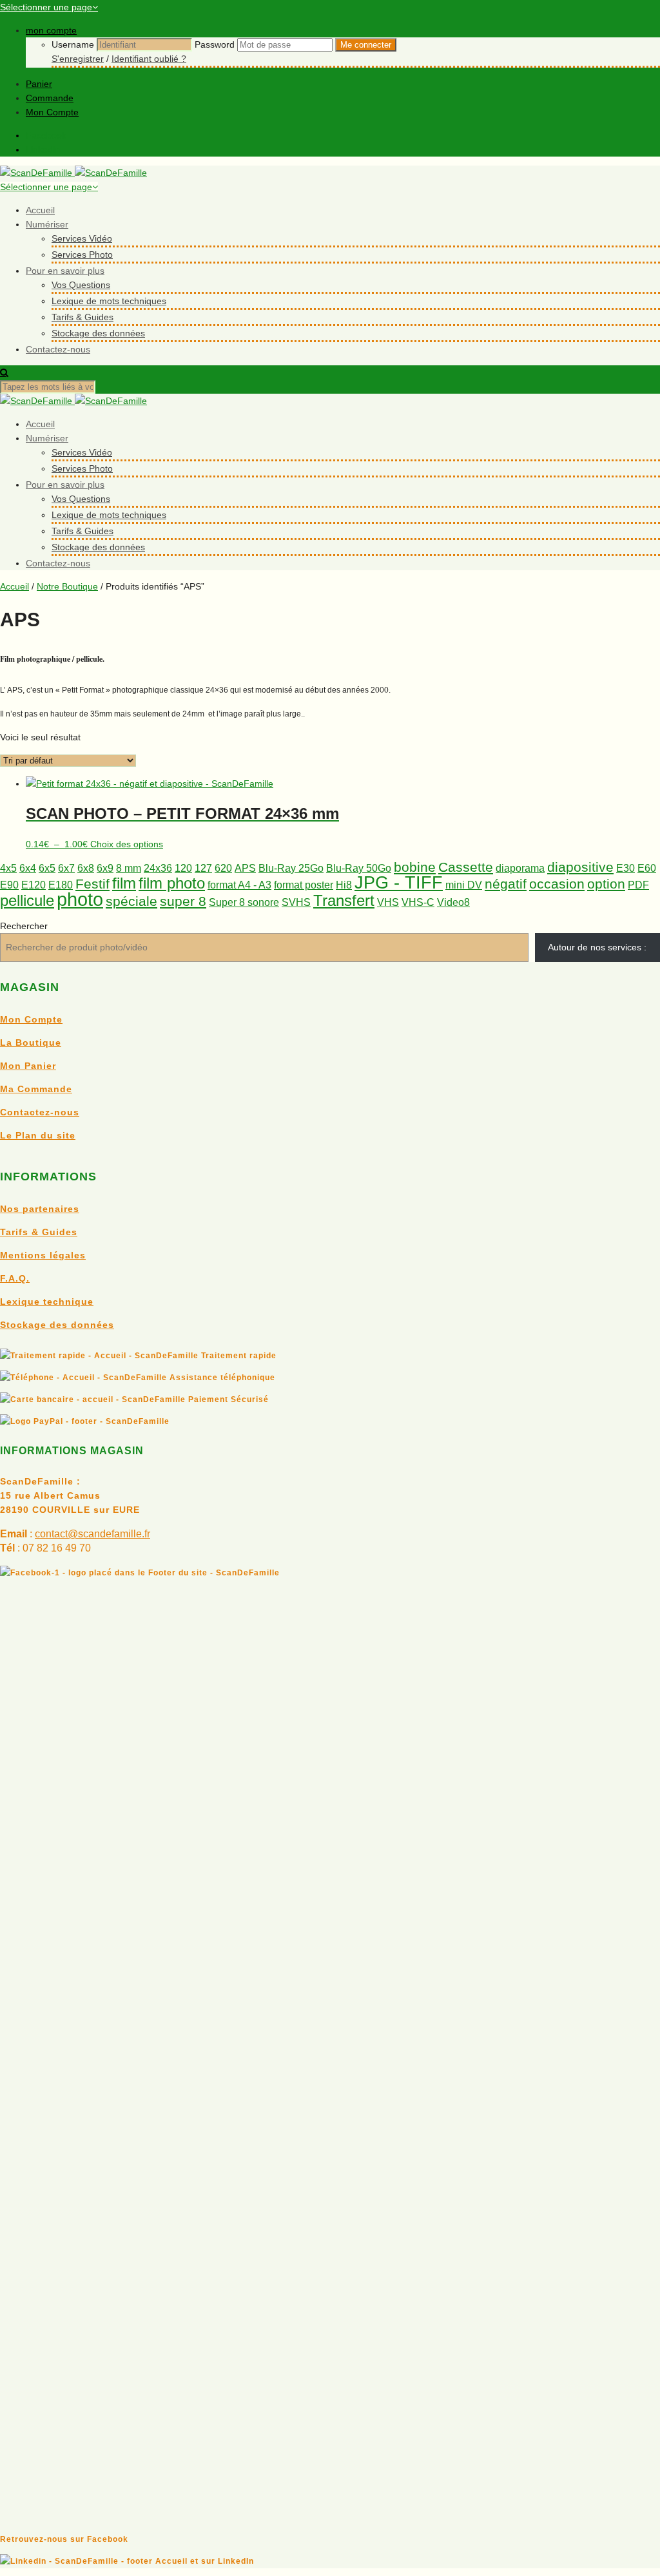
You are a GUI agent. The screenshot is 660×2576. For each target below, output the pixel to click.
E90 (9, 885)
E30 (626, 868)
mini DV (464, 885)
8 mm (129, 868)
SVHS (296, 902)
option (606, 884)
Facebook (46, 135)
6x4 (28, 868)
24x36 (158, 868)
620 (223, 868)
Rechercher (24, 926)
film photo (172, 883)
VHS (388, 902)
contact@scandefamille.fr (92, 1534)
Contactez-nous (58, 349)
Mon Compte (52, 112)
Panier (39, 84)
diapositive (580, 867)
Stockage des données (98, 333)
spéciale (131, 901)
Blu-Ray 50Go (359, 868)
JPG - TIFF (399, 882)
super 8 (183, 901)
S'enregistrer (78, 59)
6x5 (47, 868)
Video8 (453, 902)
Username (73, 44)
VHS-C (418, 902)
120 (183, 868)
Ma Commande (36, 1089)
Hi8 (344, 885)
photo (80, 899)
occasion (557, 884)
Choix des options (127, 844)
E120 (34, 885)
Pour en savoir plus (65, 271)
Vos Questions (81, 285)
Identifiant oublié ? (149, 59)
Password (215, 44)
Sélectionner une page (46, 7)
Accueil (40, 210)
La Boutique (31, 1043)
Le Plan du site (38, 1135)
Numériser (47, 224)
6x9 (105, 868)
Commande (50, 98)
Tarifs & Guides (82, 317)
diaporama (520, 868)
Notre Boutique (67, 586)
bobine (415, 867)
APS (245, 868)
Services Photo (82, 255)
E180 (61, 885)
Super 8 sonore (244, 902)
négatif (506, 884)
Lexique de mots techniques (109, 301)
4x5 (8, 868)
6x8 (86, 868)
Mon (12, 1066)
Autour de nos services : (597, 947)
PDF (638, 885)
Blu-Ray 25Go (291, 868)
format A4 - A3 (239, 885)
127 (203, 868)
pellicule (27, 900)
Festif (92, 884)
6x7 (66, 868)
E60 (647, 868)
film (124, 883)
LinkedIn (43, 149)
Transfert (344, 900)
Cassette (466, 867)
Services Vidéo (82, 238)
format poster (304, 885)
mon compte (51, 30)
